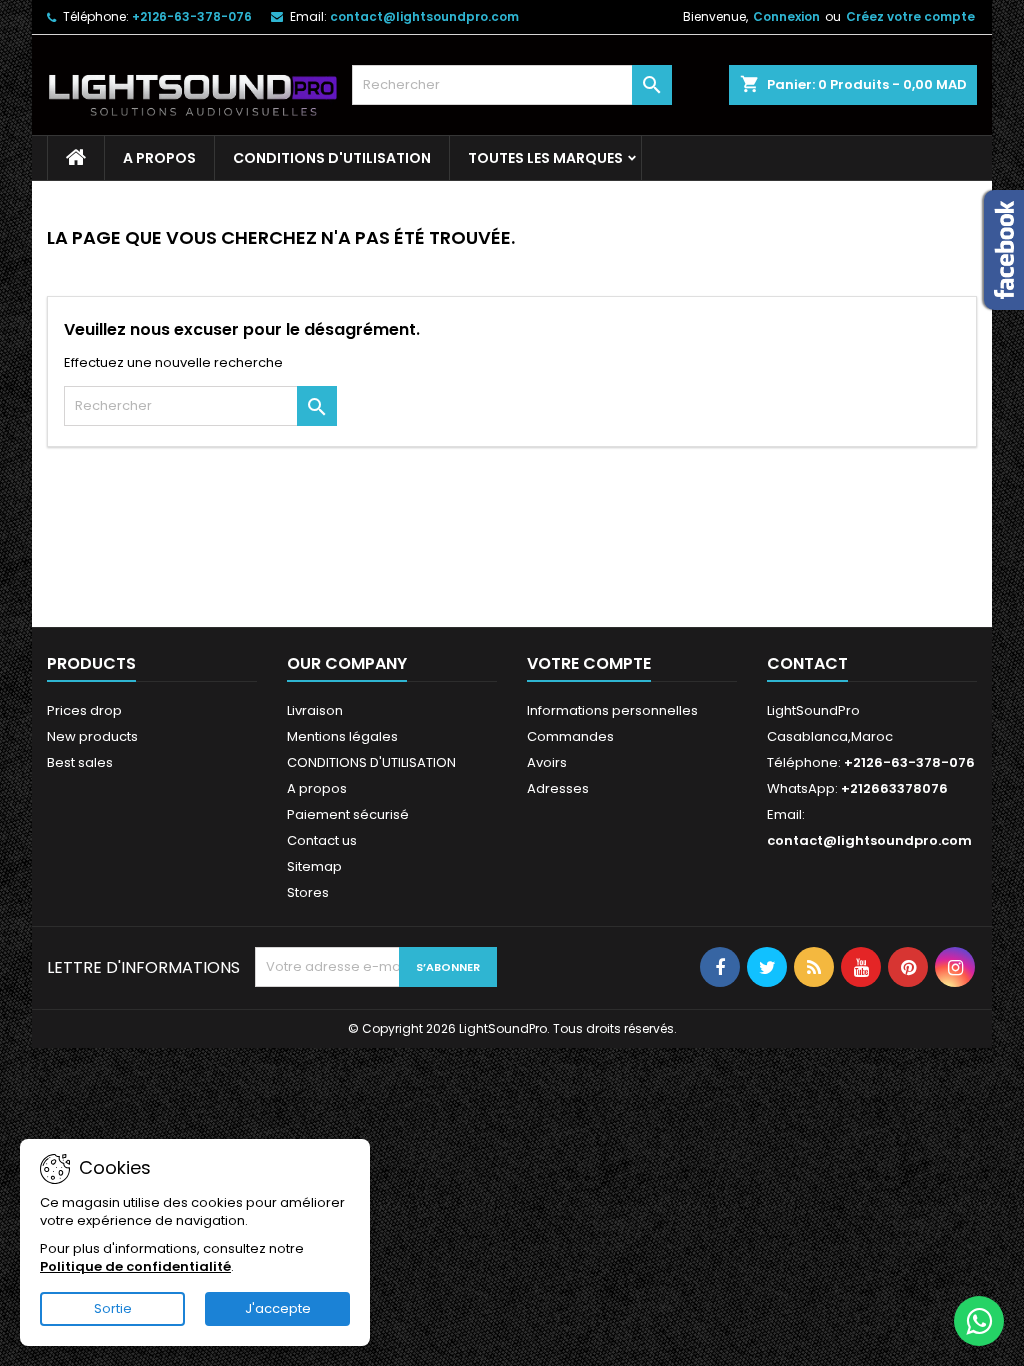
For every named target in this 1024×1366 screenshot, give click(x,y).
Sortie (113, 1308)
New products (92, 736)
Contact (807, 663)
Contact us (322, 840)
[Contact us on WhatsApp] (979, 1321)
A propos (159, 158)
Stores (308, 892)
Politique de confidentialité (135, 1266)
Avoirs (547, 762)
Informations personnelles (612, 710)
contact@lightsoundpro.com (424, 16)
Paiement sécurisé (348, 814)
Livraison (315, 710)
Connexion (786, 16)
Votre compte (589, 663)
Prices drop (84, 710)
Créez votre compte (910, 16)
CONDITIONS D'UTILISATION (332, 158)
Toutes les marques (545, 158)
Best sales (80, 762)
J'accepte (278, 1308)
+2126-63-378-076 (192, 16)
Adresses (558, 788)
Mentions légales (342, 736)
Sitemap (314, 866)
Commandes (570, 736)
